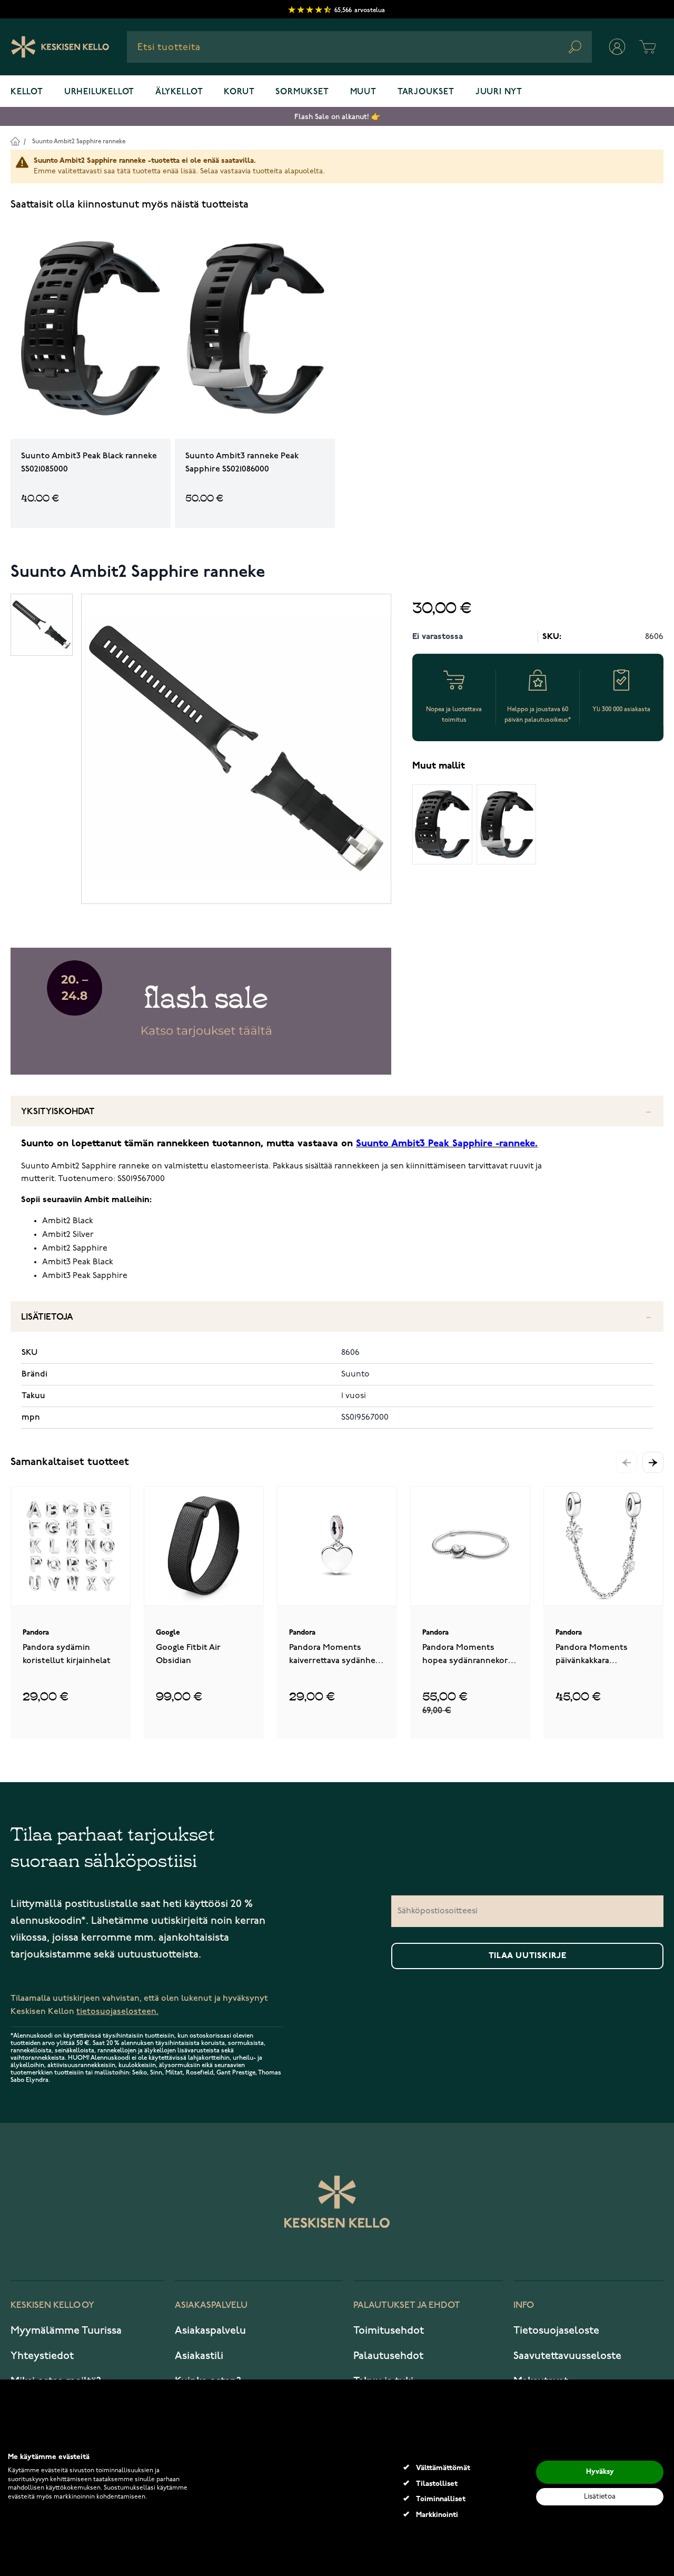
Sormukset (302, 92)
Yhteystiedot (42, 2356)
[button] (653, 1462)
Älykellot (179, 92)
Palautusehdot (388, 2356)
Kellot (27, 92)
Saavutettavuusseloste (567, 2356)
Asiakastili (199, 2356)
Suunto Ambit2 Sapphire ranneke (79, 141)
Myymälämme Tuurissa (66, 2331)
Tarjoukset (426, 92)
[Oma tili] (617, 47)
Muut (363, 92)
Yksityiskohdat (58, 1112)
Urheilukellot (99, 92)
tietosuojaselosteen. (117, 2012)
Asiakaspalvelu (210, 2331)
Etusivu (15, 141)
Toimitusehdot (389, 2331)
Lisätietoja (47, 1317)
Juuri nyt (499, 92)
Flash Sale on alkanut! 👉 (337, 117)
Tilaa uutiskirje (528, 1956)
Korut (239, 92)
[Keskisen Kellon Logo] (60, 47)
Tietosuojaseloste (556, 2331)
